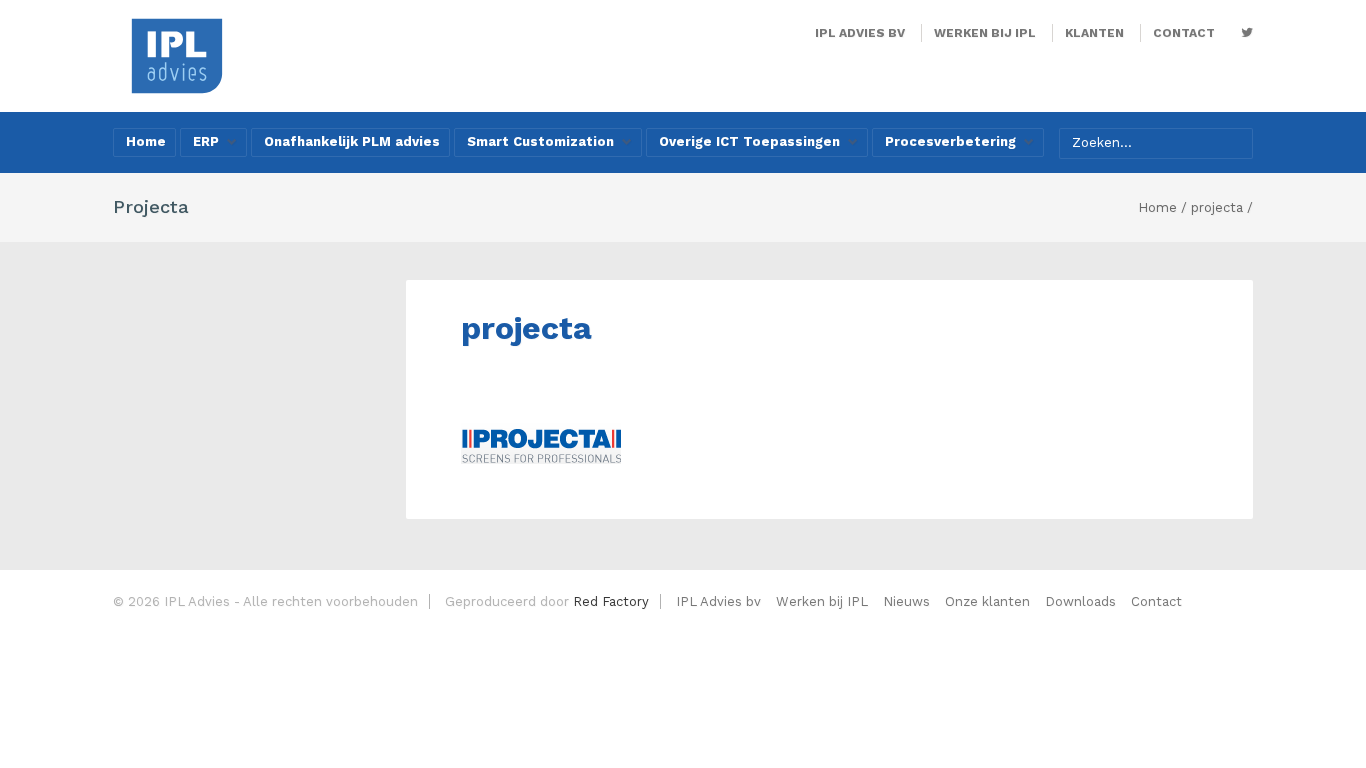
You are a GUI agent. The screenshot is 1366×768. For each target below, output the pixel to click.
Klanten (1094, 33)
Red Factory (611, 601)
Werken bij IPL (985, 33)
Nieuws (906, 601)
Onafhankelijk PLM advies (352, 141)
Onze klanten (987, 601)
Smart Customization (540, 141)
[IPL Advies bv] (177, 54)
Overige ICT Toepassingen (749, 141)
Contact (1184, 33)
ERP (206, 141)
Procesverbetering (950, 141)
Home (146, 141)
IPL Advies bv (860, 33)
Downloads (1080, 601)
